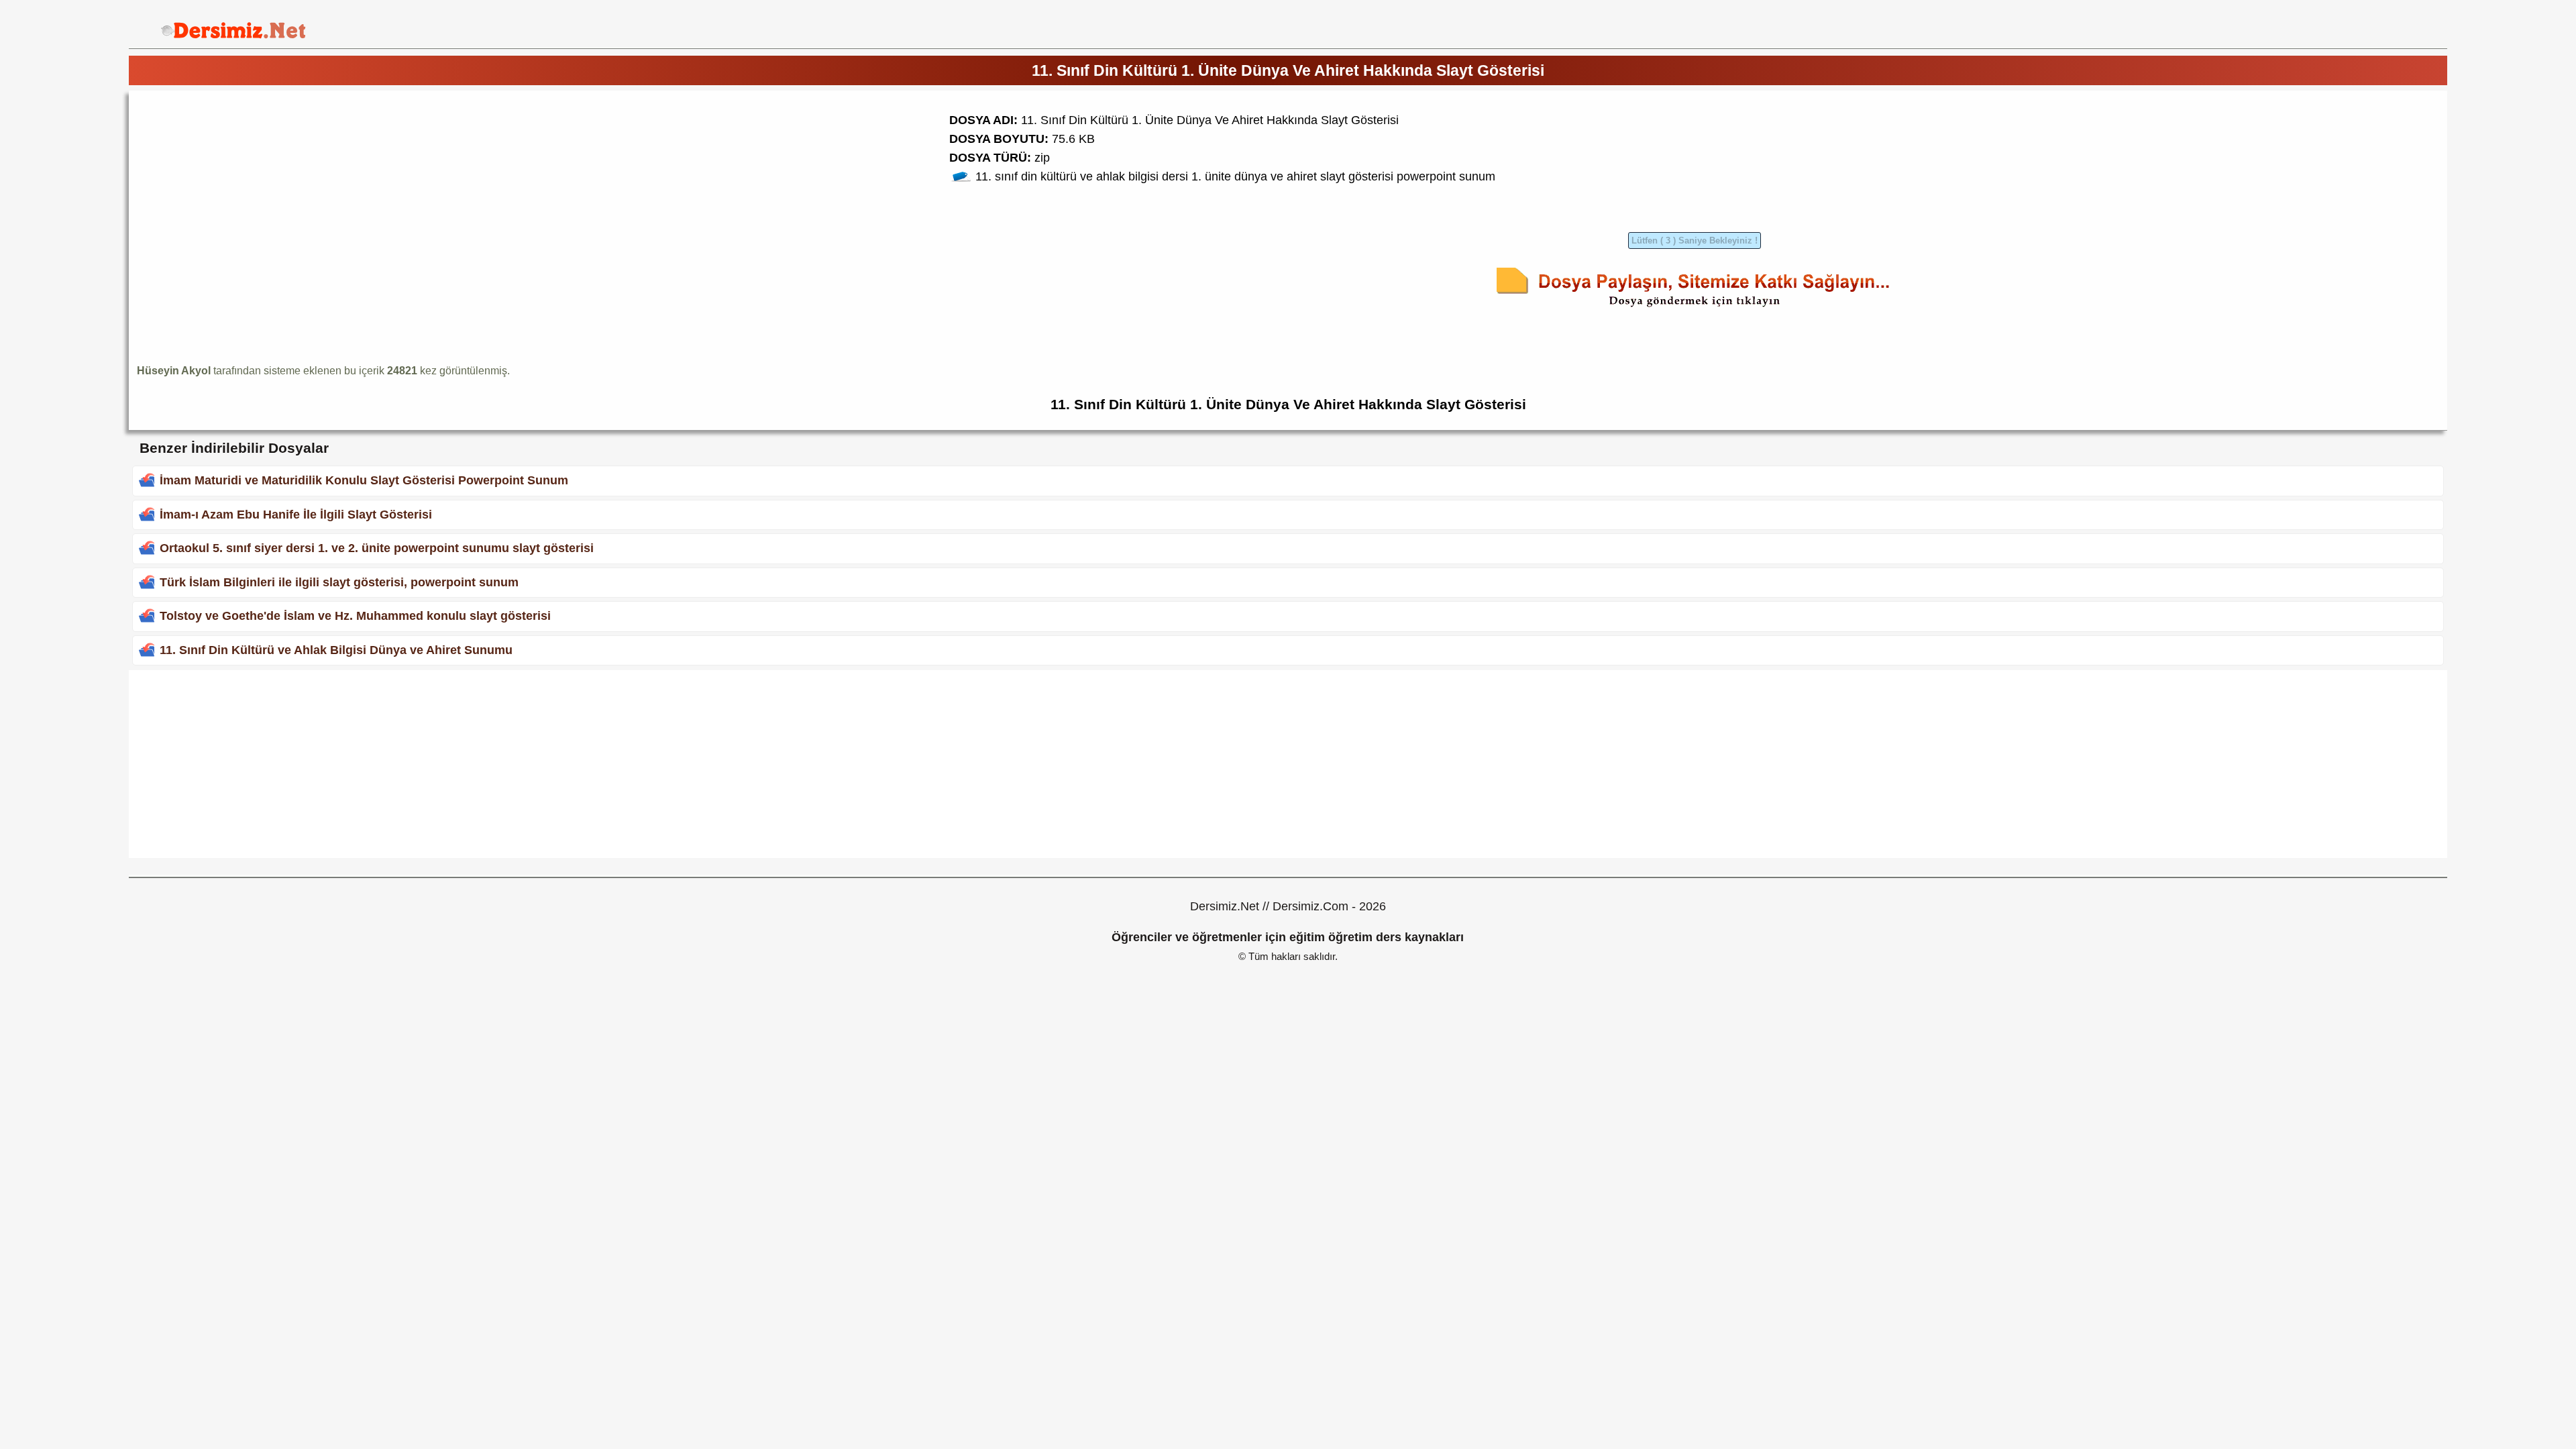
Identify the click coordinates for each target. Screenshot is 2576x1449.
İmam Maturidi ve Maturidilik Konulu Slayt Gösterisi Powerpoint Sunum (364, 480)
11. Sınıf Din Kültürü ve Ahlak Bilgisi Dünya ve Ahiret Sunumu (336, 650)
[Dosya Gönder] (1695, 309)
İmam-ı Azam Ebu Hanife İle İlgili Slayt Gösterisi (296, 515)
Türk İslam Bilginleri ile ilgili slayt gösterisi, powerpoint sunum (339, 582)
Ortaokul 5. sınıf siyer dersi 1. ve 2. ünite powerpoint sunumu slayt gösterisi (377, 548)
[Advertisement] (250, 193)
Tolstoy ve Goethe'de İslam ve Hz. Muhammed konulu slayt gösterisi (355, 616)
